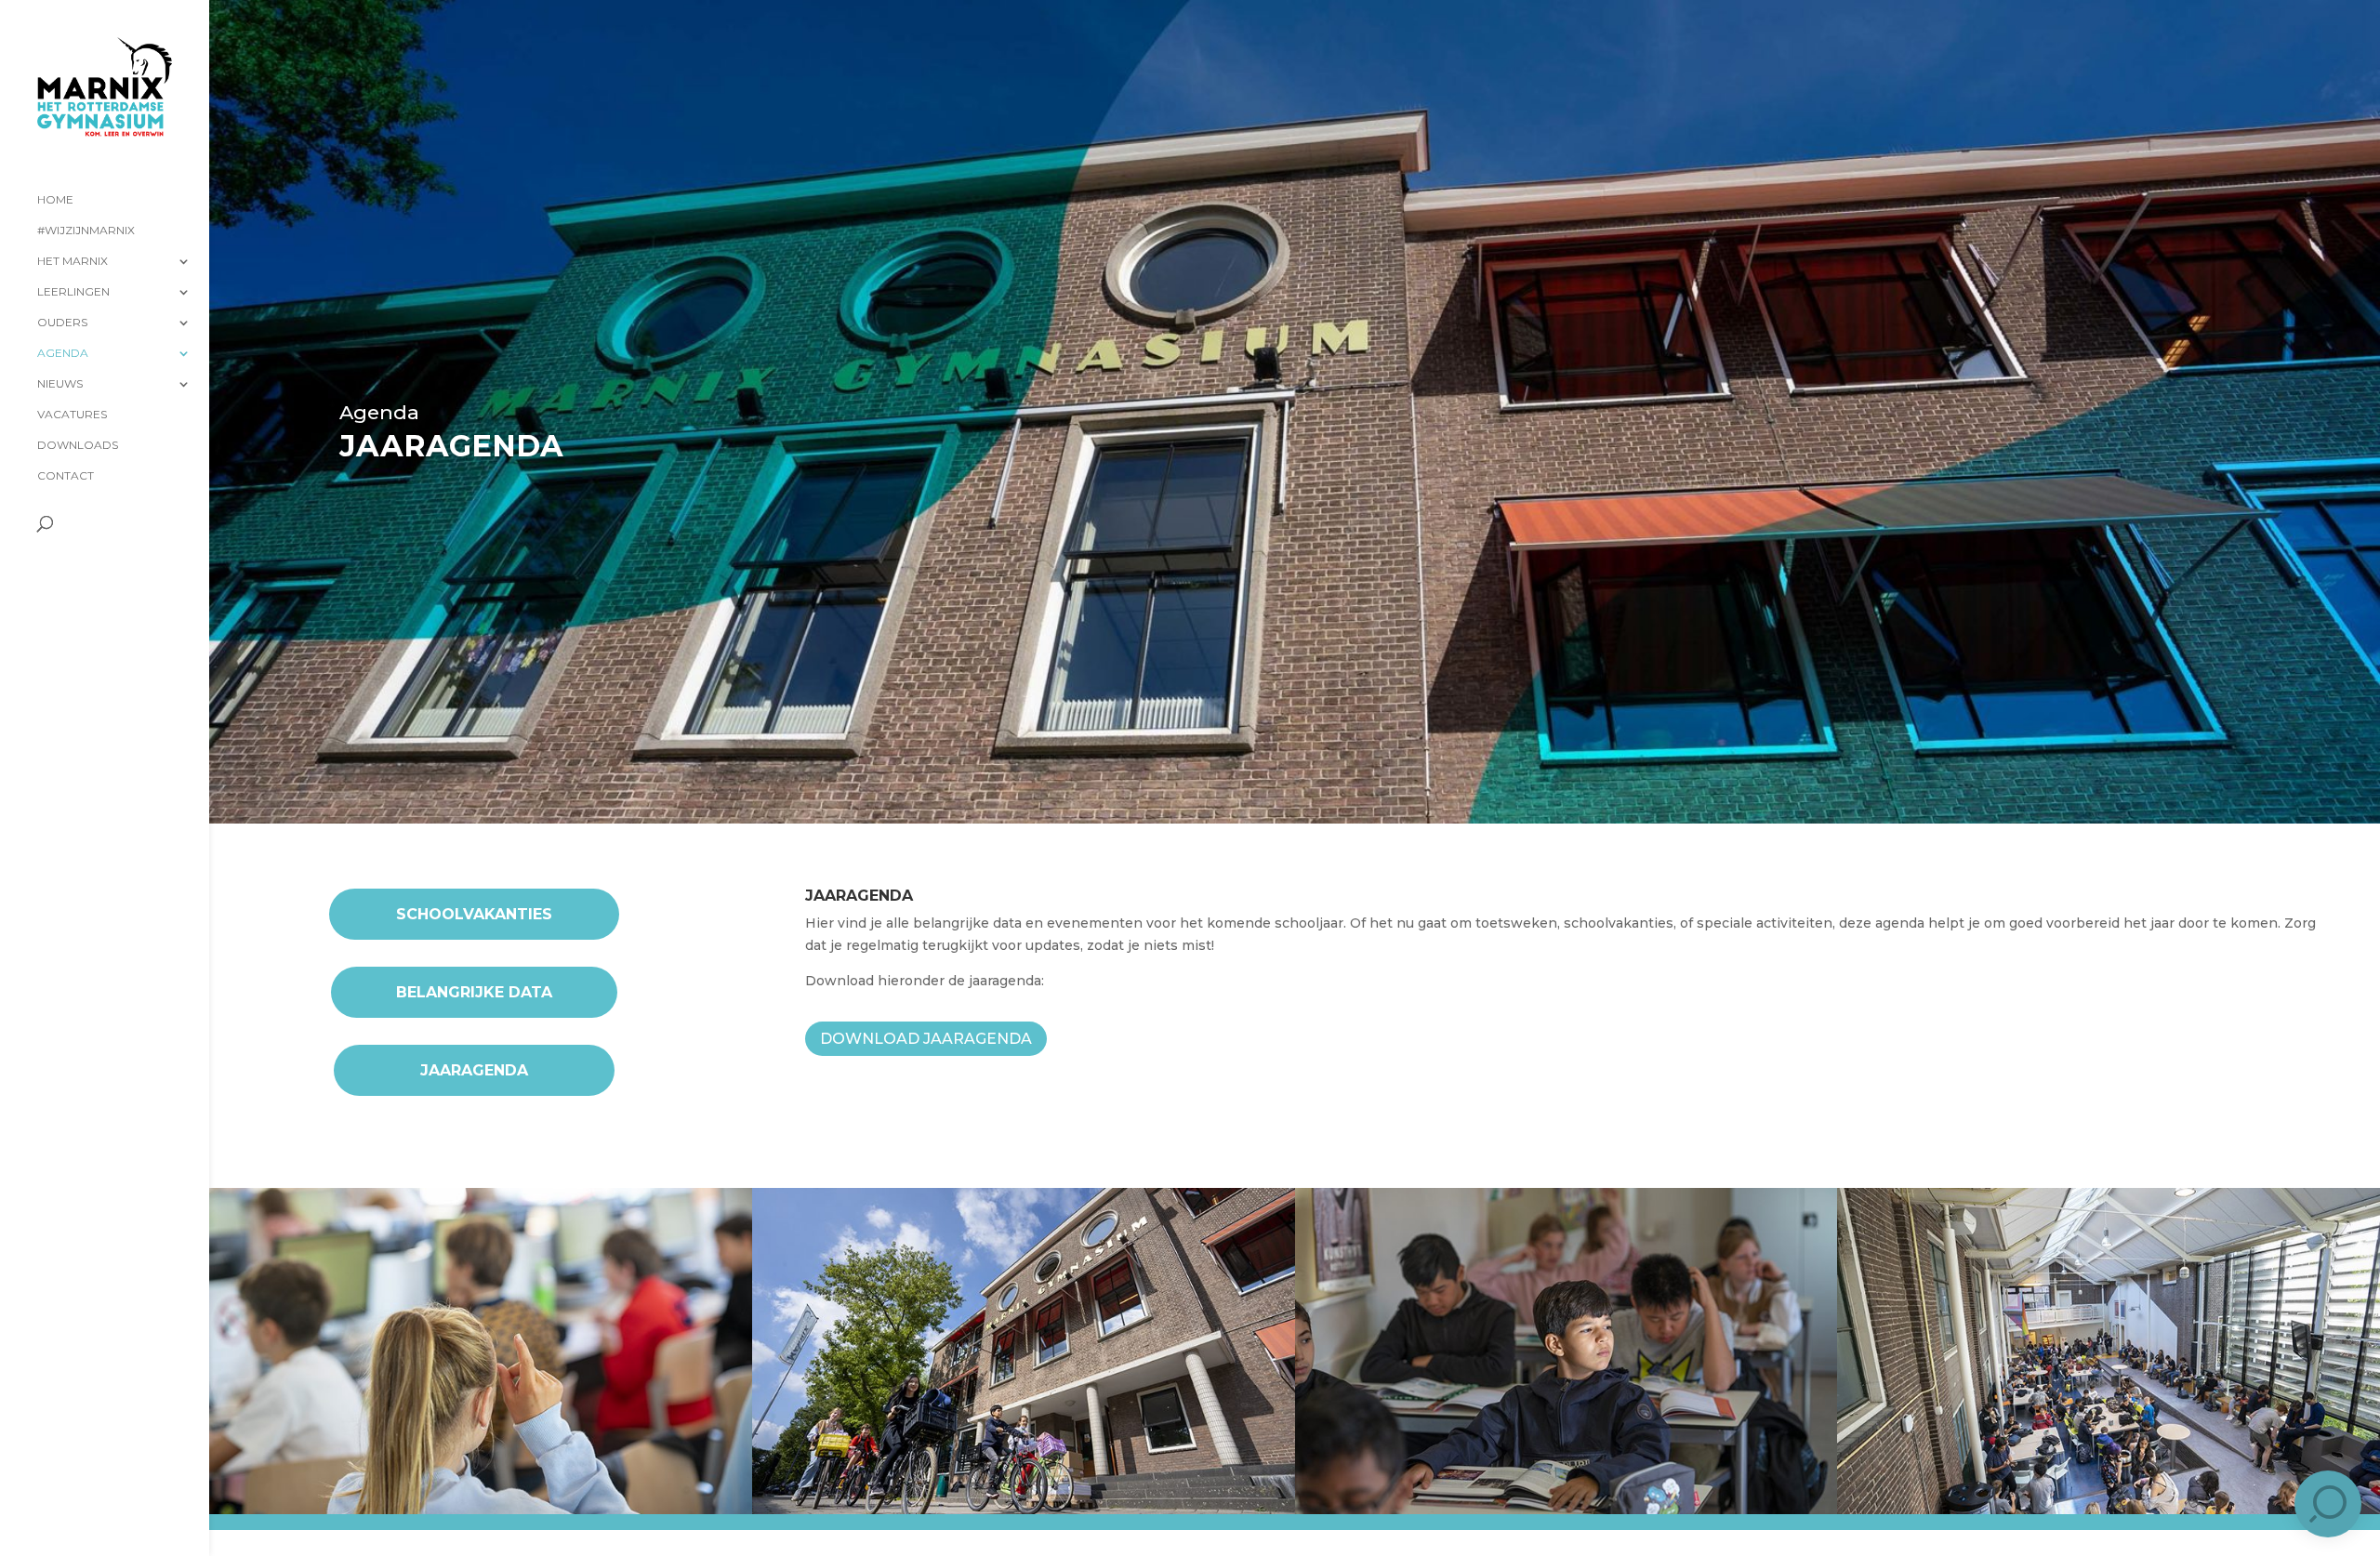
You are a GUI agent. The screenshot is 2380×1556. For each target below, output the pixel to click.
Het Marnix (73, 261)
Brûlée (411, 1536)
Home (55, 200)
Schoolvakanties (474, 914)
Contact (66, 476)
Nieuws (60, 384)
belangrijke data (474, 992)
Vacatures (72, 415)
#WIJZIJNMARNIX (86, 231)
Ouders (62, 323)
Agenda (63, 353)
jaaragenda (474, 1070)
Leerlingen (73, 292)
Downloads (78, 445)
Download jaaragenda (926, 1039)
